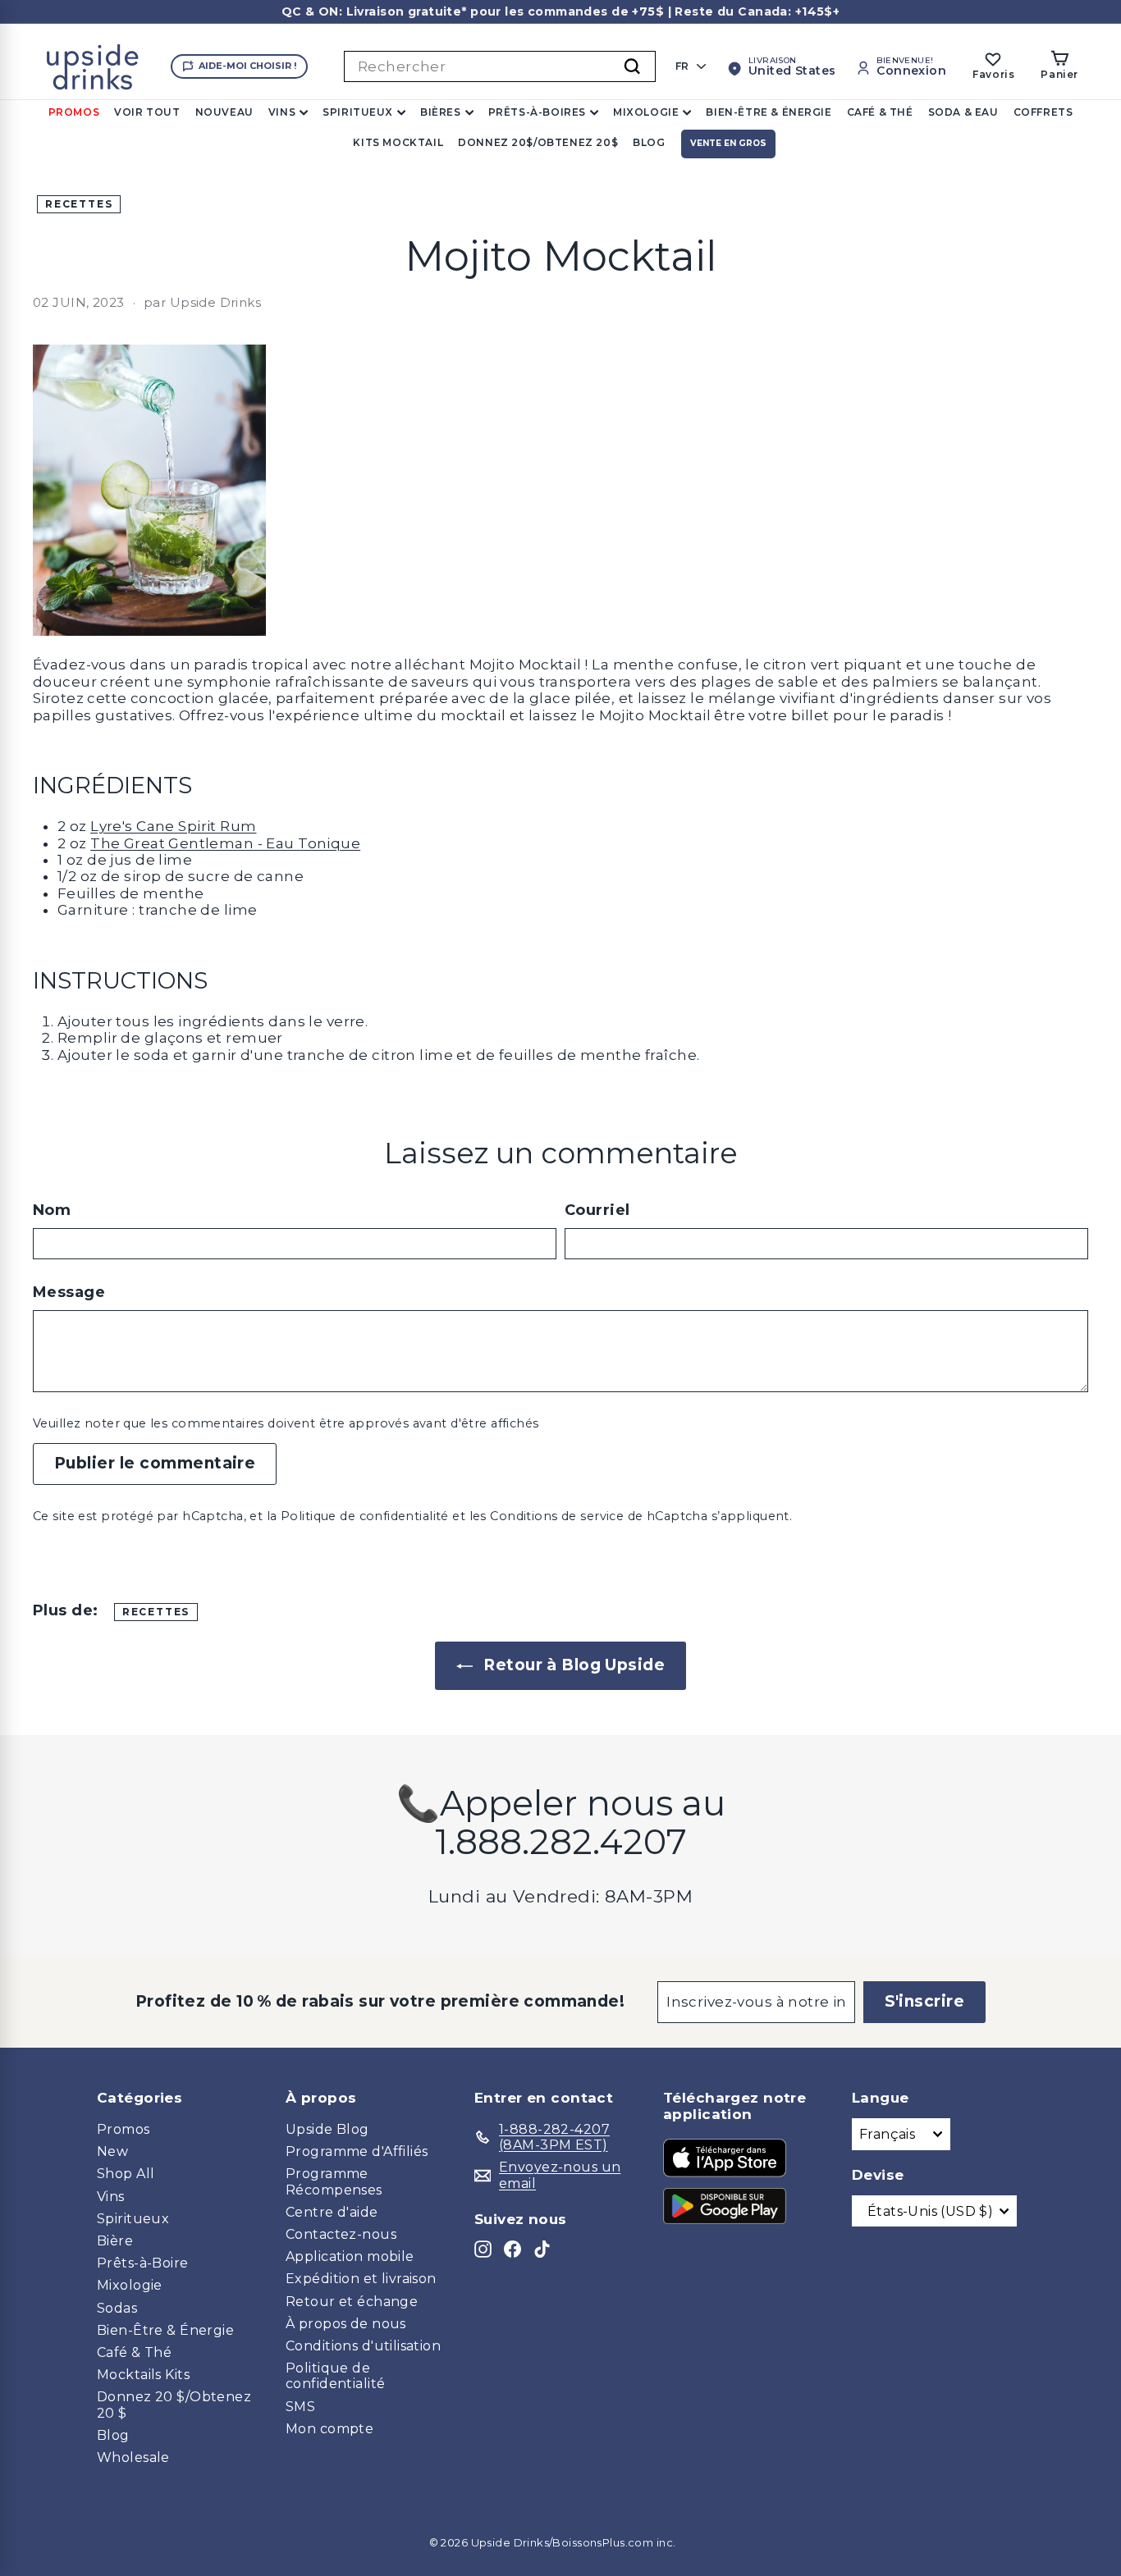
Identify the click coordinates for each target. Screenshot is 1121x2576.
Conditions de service (557, 1516)
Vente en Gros (728, 143)
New (112, 2151)
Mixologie (646, 112)
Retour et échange (352, 2302)
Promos (74, 112)
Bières (441, 112)
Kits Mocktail (398, 142)
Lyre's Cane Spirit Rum (173, 826)
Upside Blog (327, 2129)
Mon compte (329, 2429)
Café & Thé (880, 112)
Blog (649, 142)
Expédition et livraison (361, 2279)
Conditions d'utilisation (363, 2346)
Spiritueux (358, 112)
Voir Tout (147, 112)
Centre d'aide (332, 2212)
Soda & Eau (963, 112)
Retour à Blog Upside (572, 1665)
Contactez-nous (341, 2234)
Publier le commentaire (155, 1463)
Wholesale (133, 2457)
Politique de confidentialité (365, 1516)
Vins (282, 112)
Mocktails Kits (143, 2375)
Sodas (117, 2308)
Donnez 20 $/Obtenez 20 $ (174, 2405)
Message (69, 1293)
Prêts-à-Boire (143, 2263)
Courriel (597, 1210)
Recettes (79, 204)
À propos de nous (346, 2324)
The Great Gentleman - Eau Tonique (225, 843)
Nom (52, 1210)
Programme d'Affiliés (357, 2151)
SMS (300, 2407)
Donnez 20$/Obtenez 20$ (538, 142)
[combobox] (500, 66)
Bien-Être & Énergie (769, 112)
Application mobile (350, 2256)
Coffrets (1043, 112)
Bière (115, 2241)
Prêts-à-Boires (537, 112)
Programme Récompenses (334, 2181)
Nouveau (224, 112)
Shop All (126, 2174)
